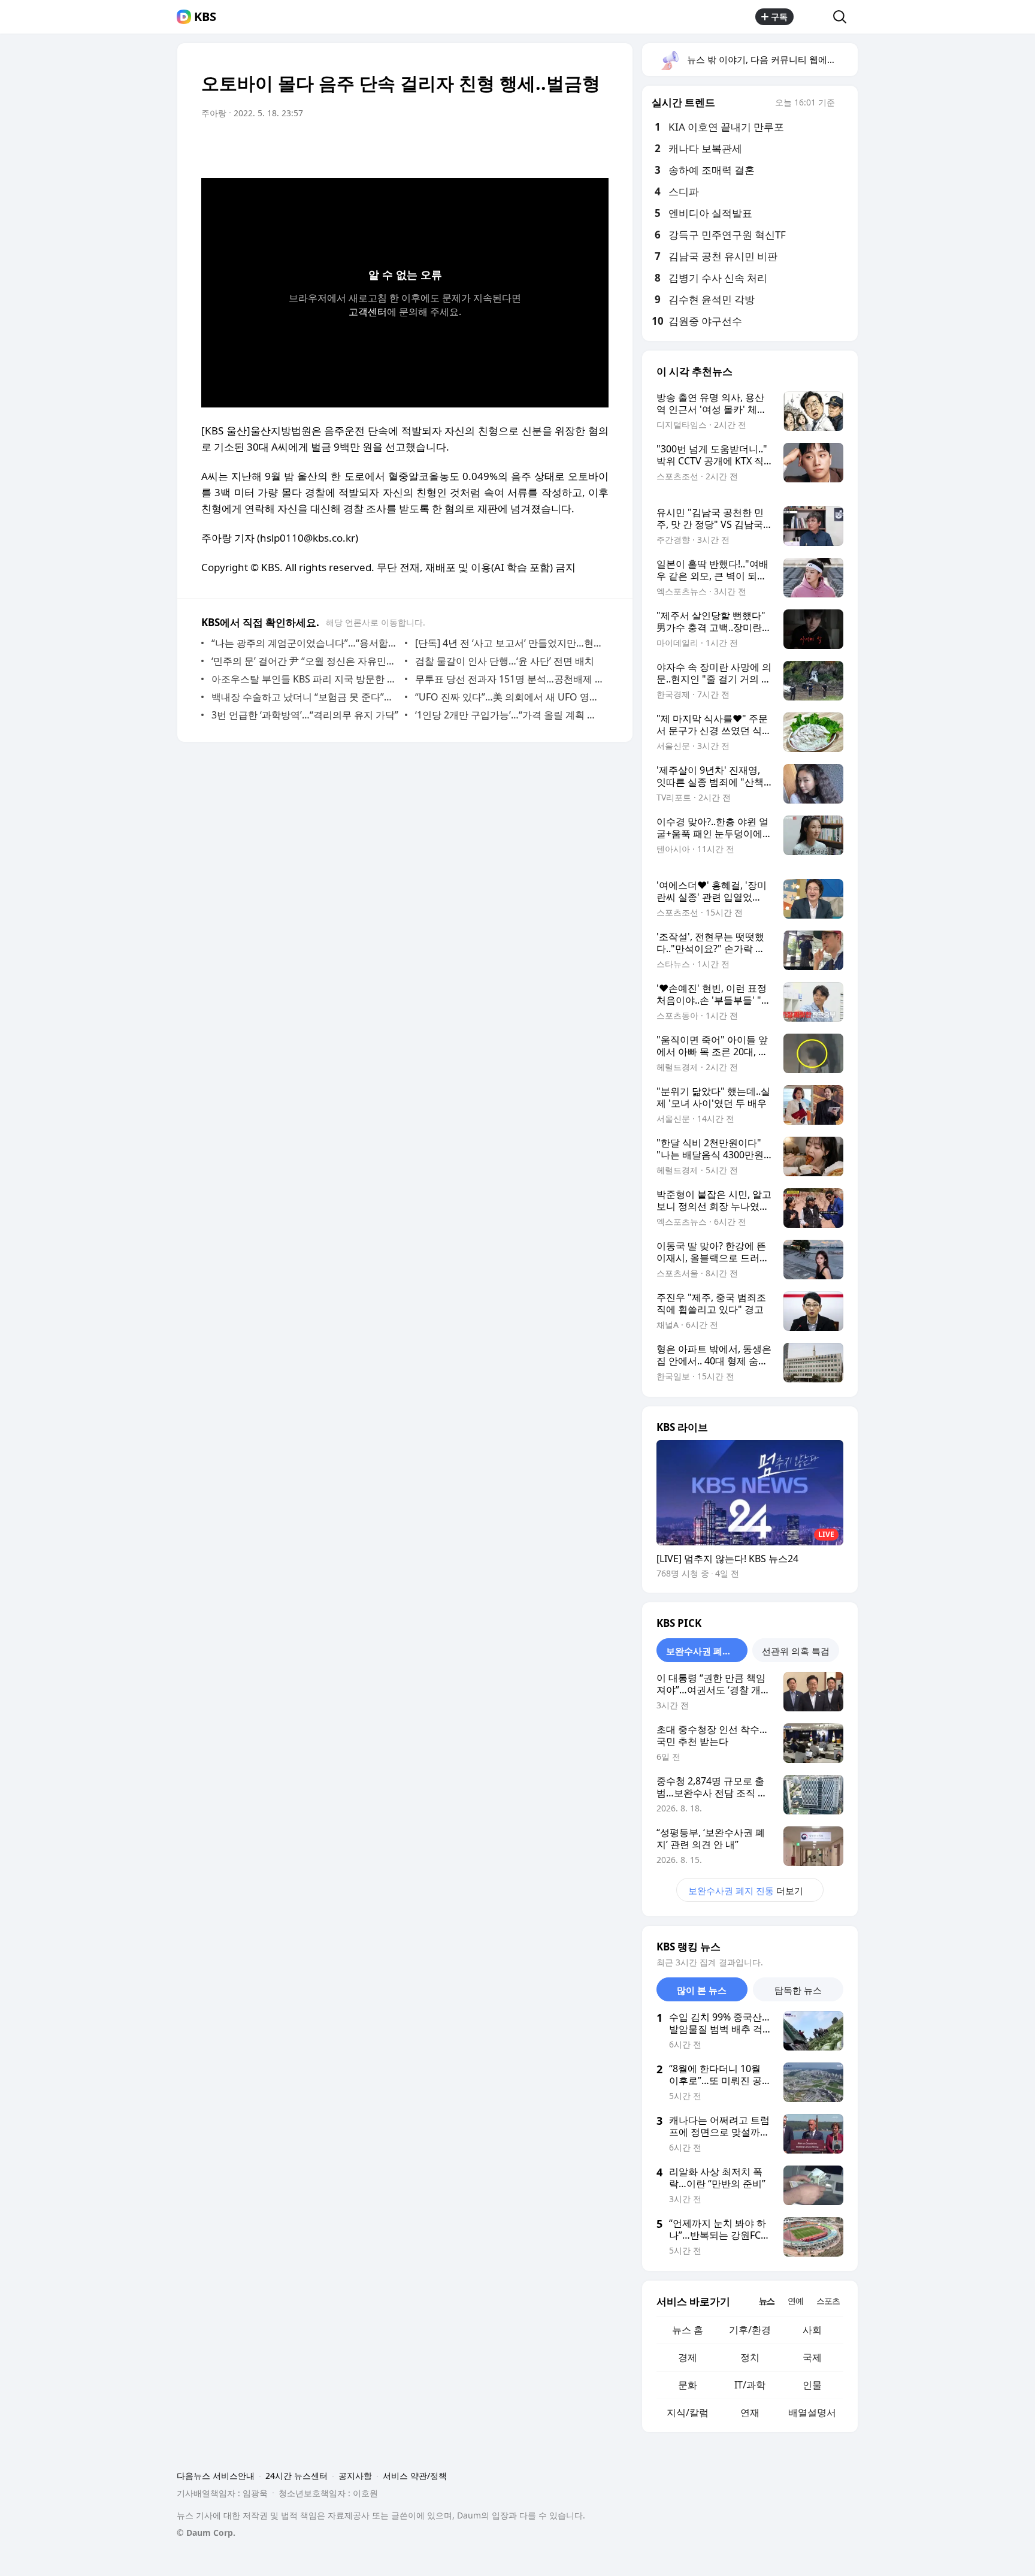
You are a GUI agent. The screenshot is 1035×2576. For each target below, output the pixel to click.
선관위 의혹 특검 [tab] (796, 1651)
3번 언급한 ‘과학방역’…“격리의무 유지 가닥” (305, 715)
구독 (779, 16)
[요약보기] (501, 147)
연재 (750, 2412)
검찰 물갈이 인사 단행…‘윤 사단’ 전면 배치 (505, 661)
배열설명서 (812, 2412)
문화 (688, 2385)
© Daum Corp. (206, 2533)
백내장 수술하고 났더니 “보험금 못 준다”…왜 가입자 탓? (305, 697)
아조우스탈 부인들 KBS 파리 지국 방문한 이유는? (305, 679)
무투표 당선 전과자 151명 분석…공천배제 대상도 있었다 (509, 679)
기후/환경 (750, 2330)
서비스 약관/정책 (415, 2476)
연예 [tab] (795, 2301)
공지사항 (355, 2476)
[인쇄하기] (597, 147)
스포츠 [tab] (828, 2301)
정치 (750, 2357)
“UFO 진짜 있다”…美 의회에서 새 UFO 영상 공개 (509, 697)
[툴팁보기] (843, 104)
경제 (688, 2357)
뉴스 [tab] (767, 2301)
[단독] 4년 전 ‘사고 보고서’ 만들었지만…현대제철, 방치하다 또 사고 (509, 643)
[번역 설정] (549, 147)
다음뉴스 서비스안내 (216, 2476)
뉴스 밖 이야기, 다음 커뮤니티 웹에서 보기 (772, 59)
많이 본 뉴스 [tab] (702, 1990)
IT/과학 (750, 2385)
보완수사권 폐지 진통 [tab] (707, 1651)
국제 (812, 2357)
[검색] (844, 17)
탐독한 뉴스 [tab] (798, 1990)
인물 (812, 2385)
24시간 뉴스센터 (296, 2476)
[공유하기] (813, 17)
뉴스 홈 (688, 2330)
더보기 (746, 1891)
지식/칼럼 (688, 2412)
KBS (205, 17)
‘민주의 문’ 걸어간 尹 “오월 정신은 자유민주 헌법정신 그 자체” (305, 661)
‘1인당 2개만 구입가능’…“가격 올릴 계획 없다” (509, 715)
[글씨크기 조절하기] (573, 147)
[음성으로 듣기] (525, 147)
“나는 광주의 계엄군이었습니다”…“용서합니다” (305, 643)
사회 (812, 2330)
